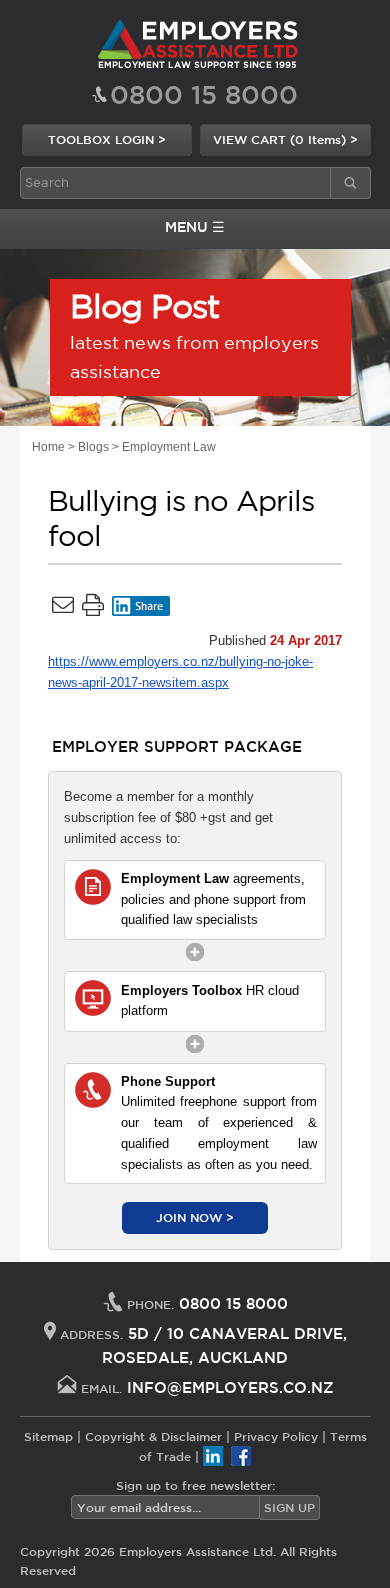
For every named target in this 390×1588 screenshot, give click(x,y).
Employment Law (169, 447)
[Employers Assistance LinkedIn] (213, 1456)
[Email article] (63, 609)
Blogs (93, 447)
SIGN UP (289, 1507)
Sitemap (48, 1436)
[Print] (93, 609)
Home (48, 447)
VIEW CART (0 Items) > (285, 139)
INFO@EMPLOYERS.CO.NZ (230, 1387)
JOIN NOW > (195, 1217)
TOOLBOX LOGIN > (107, 139)
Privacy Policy (276, 1436)
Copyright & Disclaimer (153, 1436)
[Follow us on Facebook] (241, 1456)
